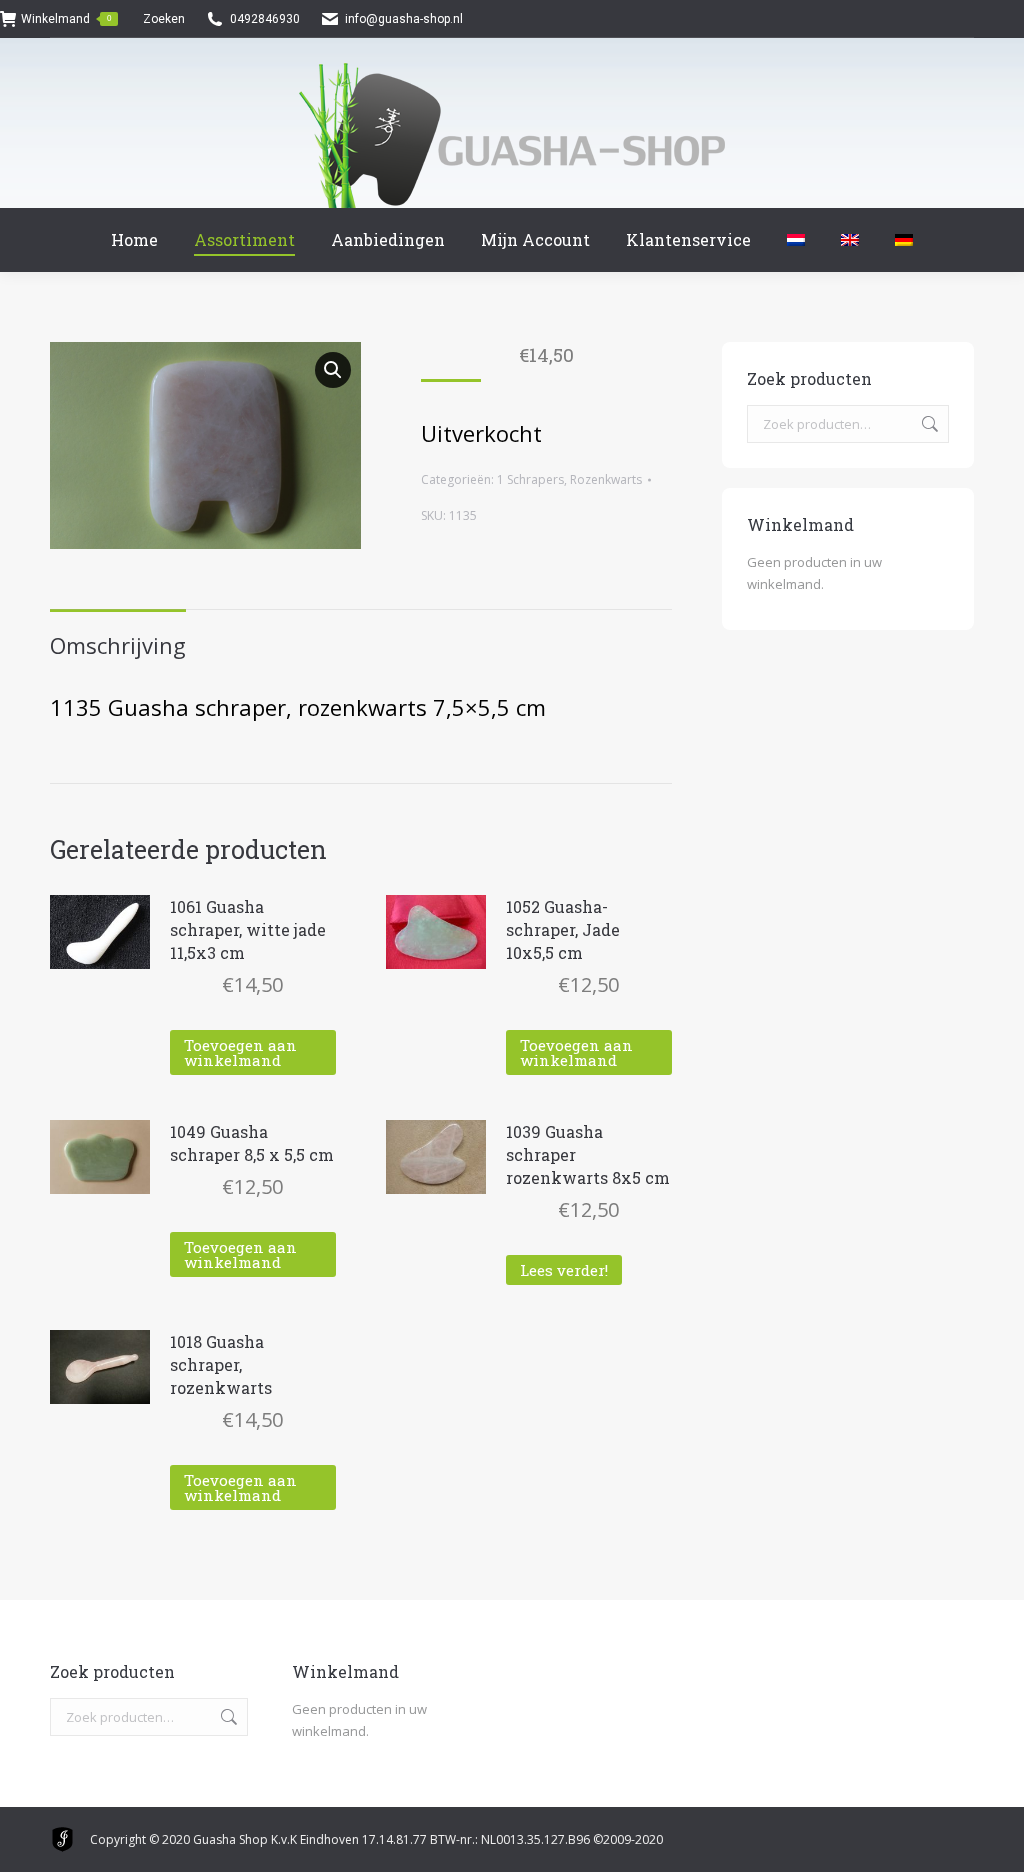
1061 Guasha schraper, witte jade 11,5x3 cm (248, 929)
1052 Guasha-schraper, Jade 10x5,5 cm (563, 929)
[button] (333, 370)
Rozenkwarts (606, 479)
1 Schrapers (530, 479)
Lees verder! (564, 1270)
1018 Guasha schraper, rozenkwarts (221, 1364)
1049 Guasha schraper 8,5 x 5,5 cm (252, 1143)
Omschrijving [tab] (118, 645)
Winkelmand (66, 19)
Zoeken (928, 424)
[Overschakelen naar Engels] (850, 240)
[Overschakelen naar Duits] (904, 240)
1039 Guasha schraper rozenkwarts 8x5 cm (588, 1154)
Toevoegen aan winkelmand (240, 1052)
